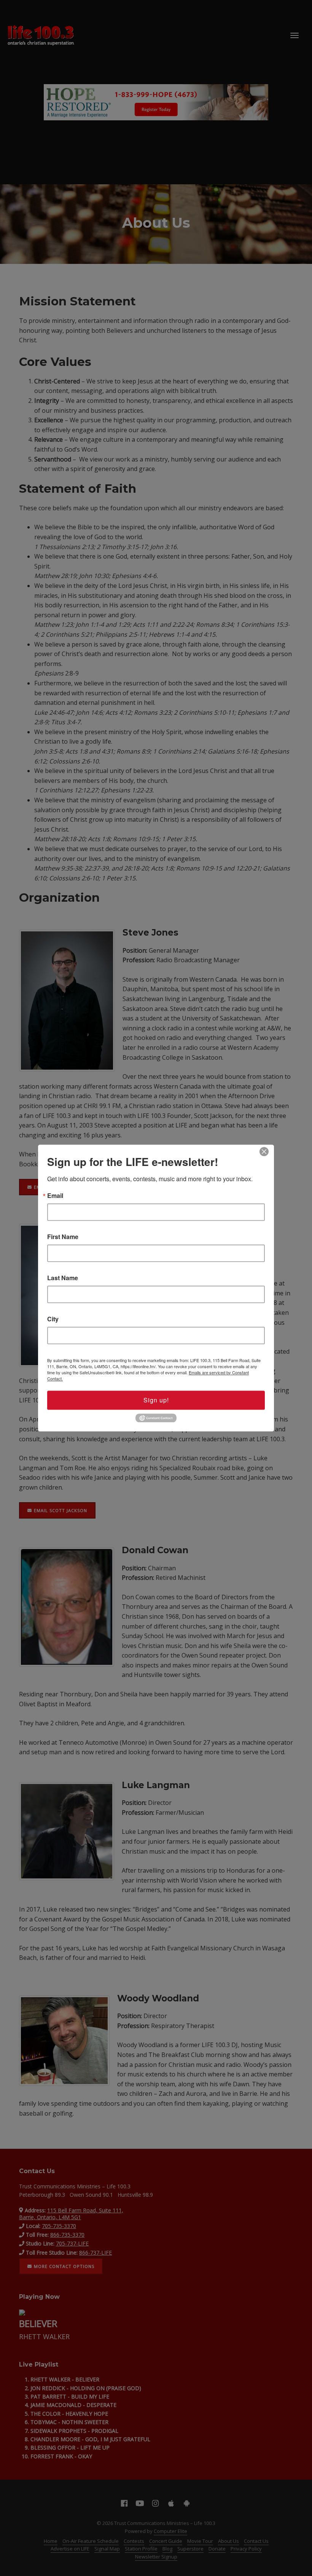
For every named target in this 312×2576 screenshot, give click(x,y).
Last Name (63, 1278)
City (53, 1319)
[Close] (264, 1151)
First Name (63, 1237)
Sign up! (156, 1400)
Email (55, 1196)
